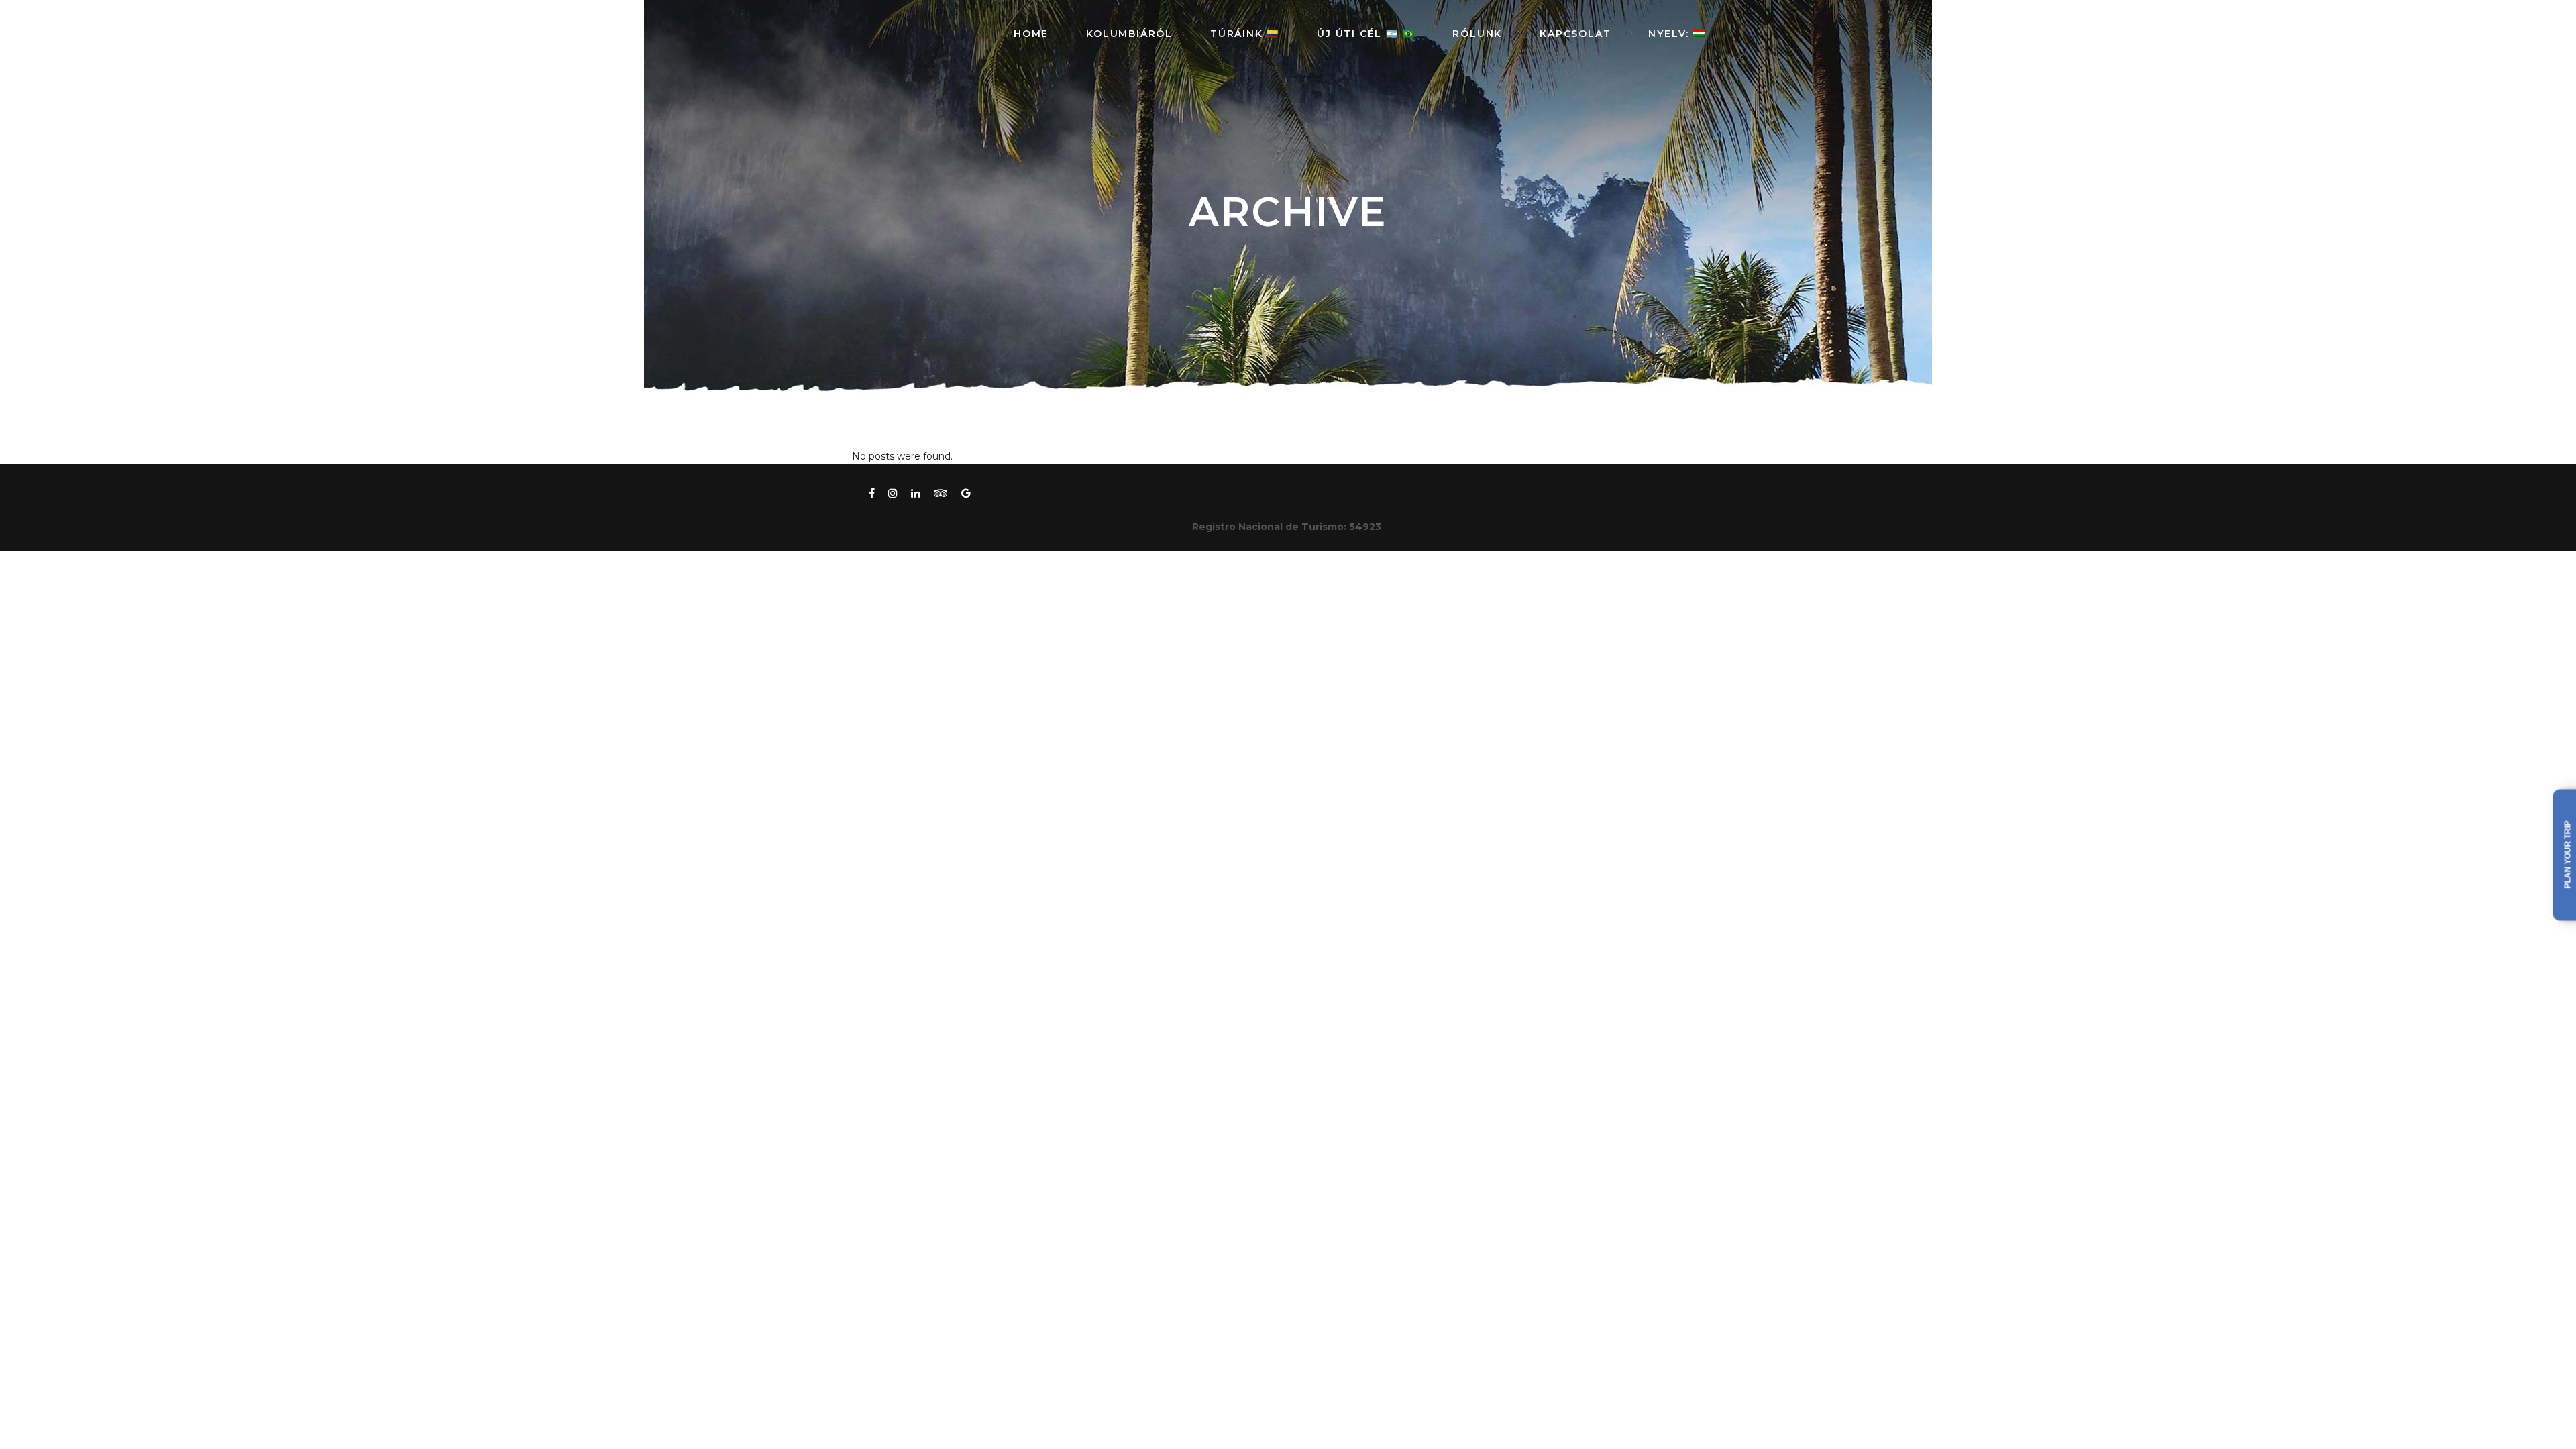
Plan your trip (2568, 855)
